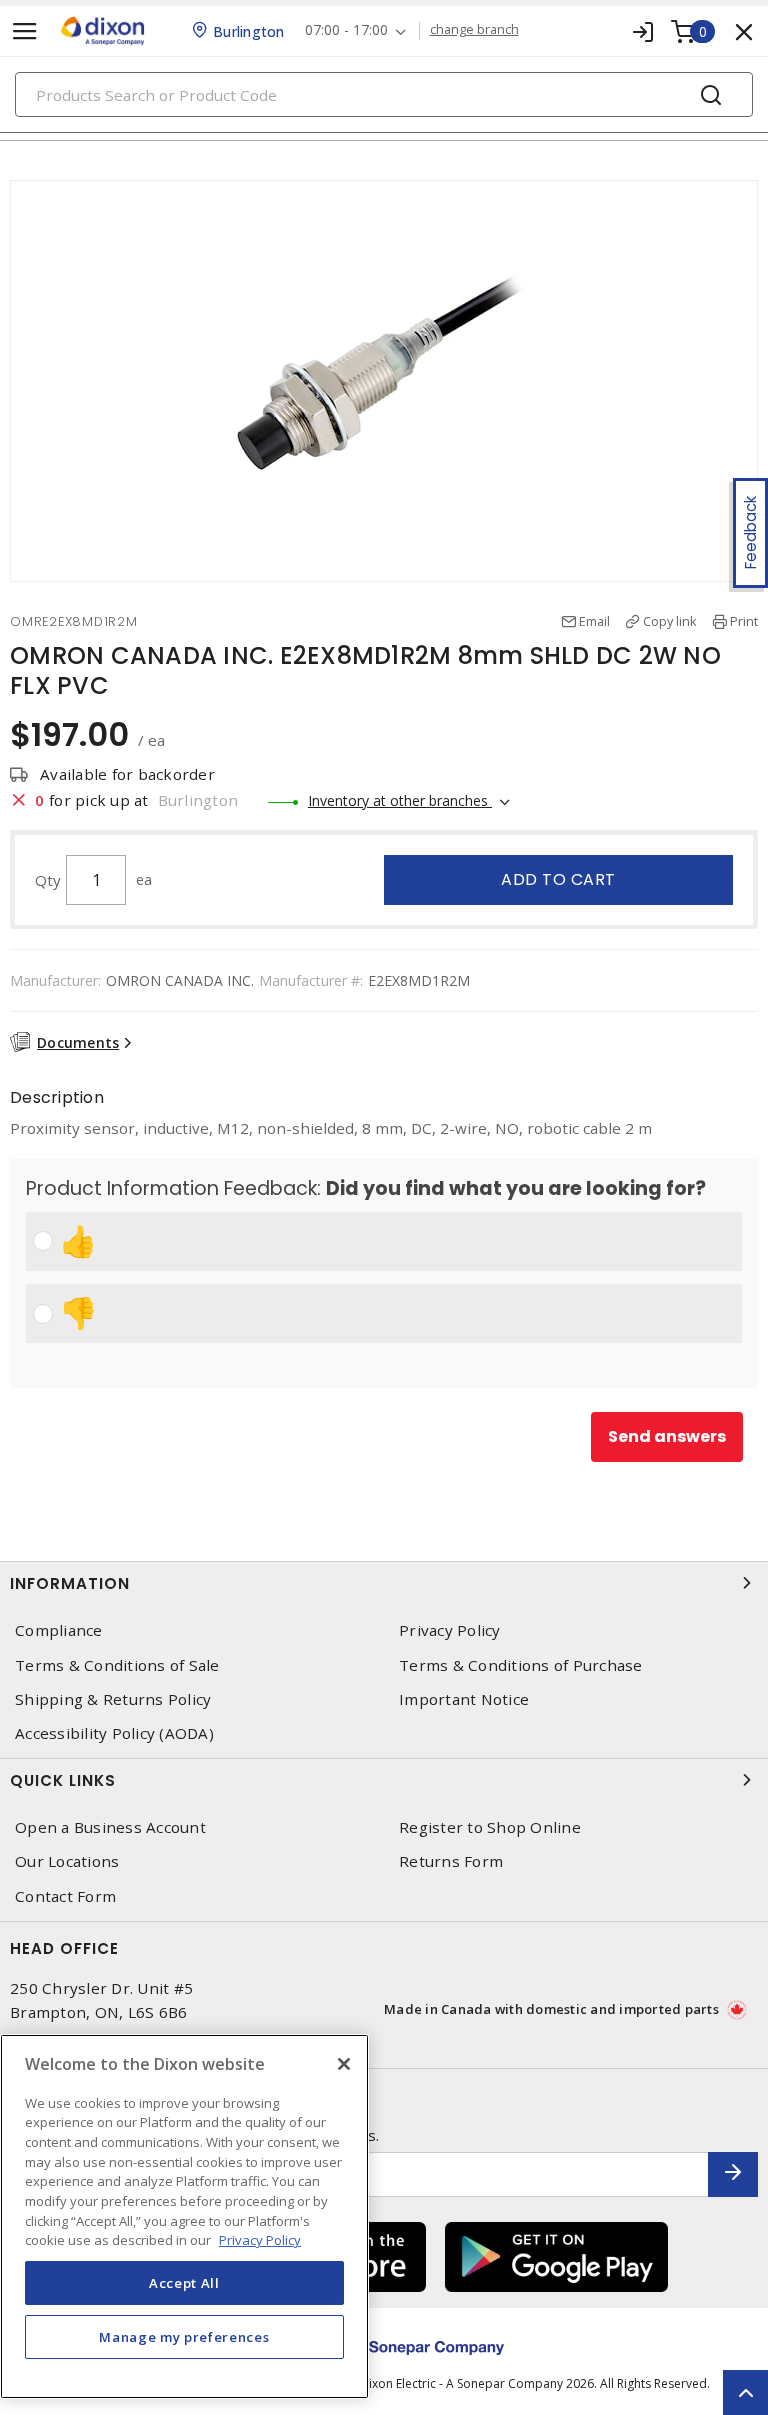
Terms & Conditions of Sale (117, 1665)
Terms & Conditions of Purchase (521, 1665)
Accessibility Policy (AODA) (114, 1733)
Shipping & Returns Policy (113, 1699)
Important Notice (464, 1699)
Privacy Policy (450, 1630)
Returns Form (451, 1861)
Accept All (184, 2283)
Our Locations (67, 1861)
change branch (474, 30)
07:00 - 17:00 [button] (346, 30)
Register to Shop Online (490, 1827)
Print (744, 621)
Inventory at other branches (400, 800)
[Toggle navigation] (25, 31)
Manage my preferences (184, 2337)
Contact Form (65, 1896)
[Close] (344, 2064)
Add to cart (558, 879)
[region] (184, 2216)
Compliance (59, 1630)
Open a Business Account (110, 1827)
